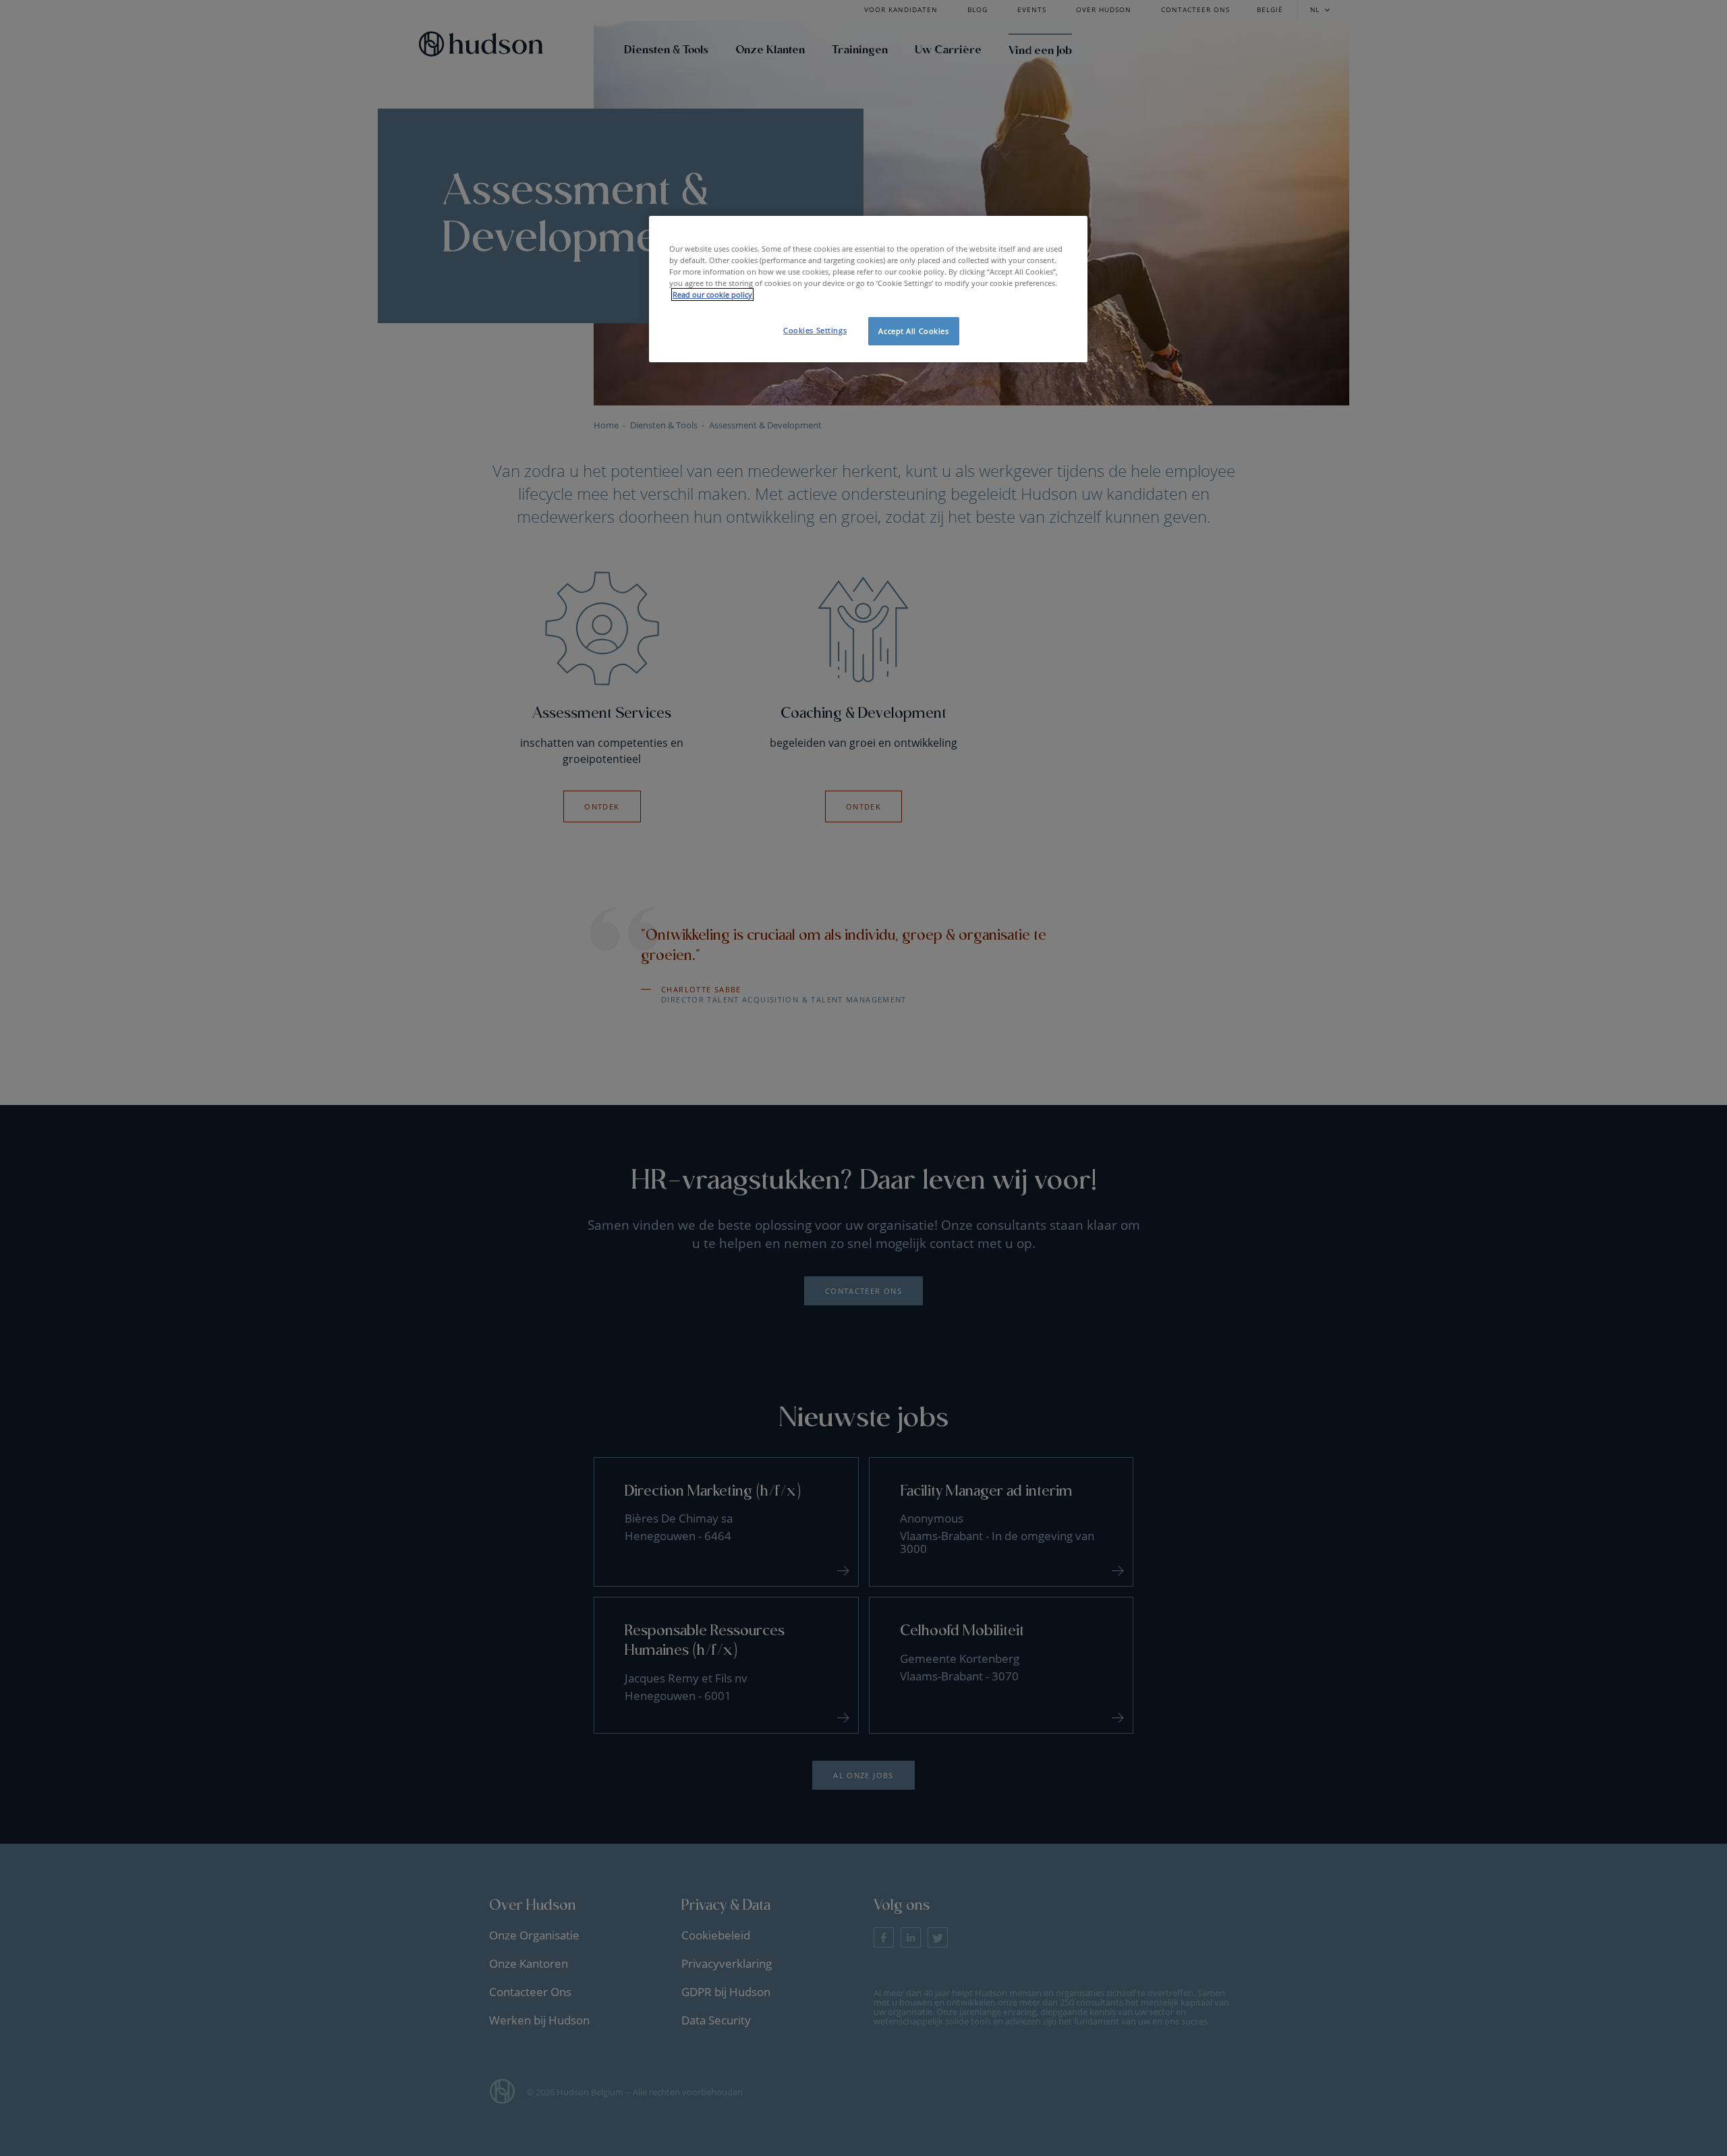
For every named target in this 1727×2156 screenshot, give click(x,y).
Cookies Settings (815, 330)
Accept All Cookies (913, 331)
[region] (868, 289)
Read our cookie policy (712, 294)
